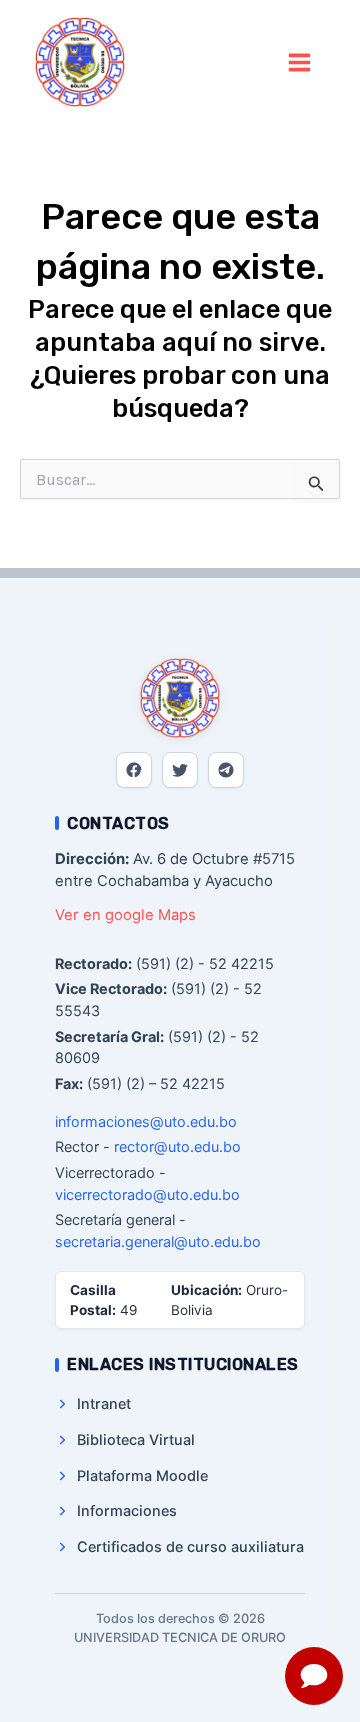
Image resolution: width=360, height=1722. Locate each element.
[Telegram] (226, 770)
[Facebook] (134, 770)
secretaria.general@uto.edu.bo (158, 1241)
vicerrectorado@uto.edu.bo (147, 1194)
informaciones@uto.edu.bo (146, 1121)
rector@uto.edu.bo (177, 1146)
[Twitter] (180, 770)
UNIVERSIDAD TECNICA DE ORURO (186, 62)
